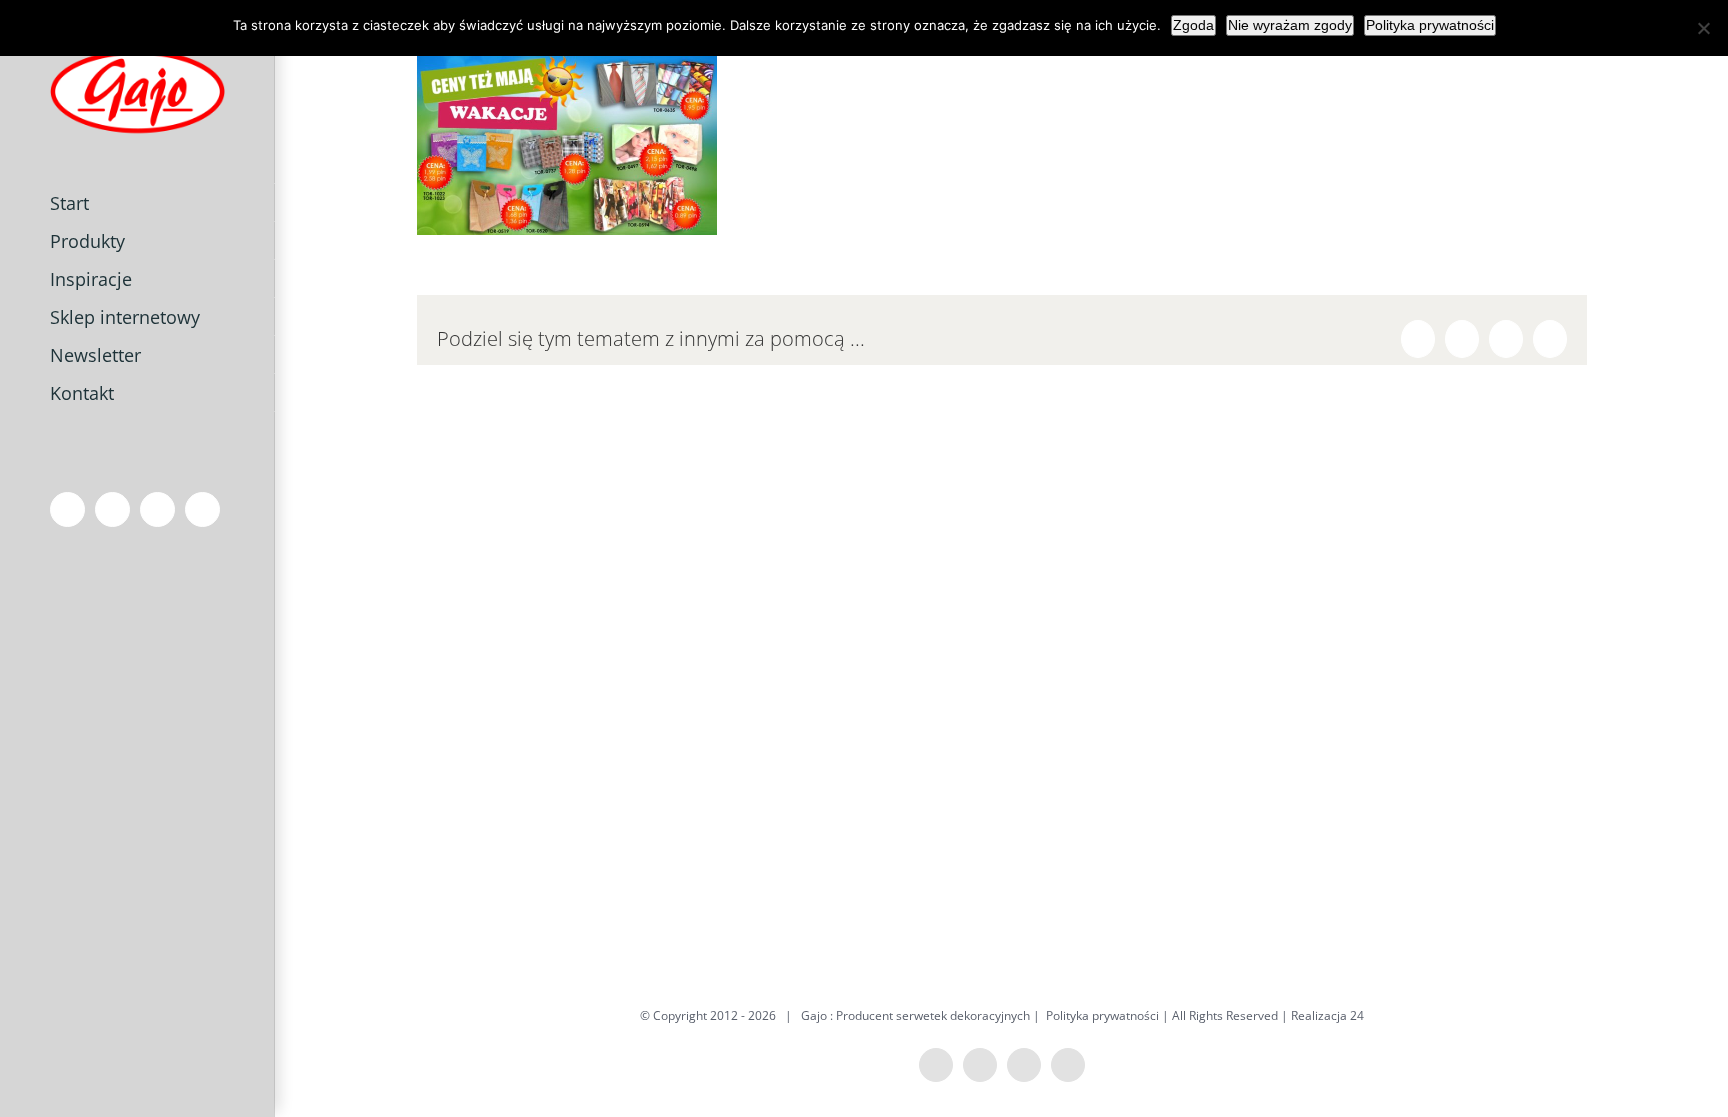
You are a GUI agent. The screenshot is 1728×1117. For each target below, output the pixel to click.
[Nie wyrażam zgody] (1703, 28)
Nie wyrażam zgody (1290, 25)
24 (1357, 1015)
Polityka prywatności (1102, 1015)
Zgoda (1193, 25)
